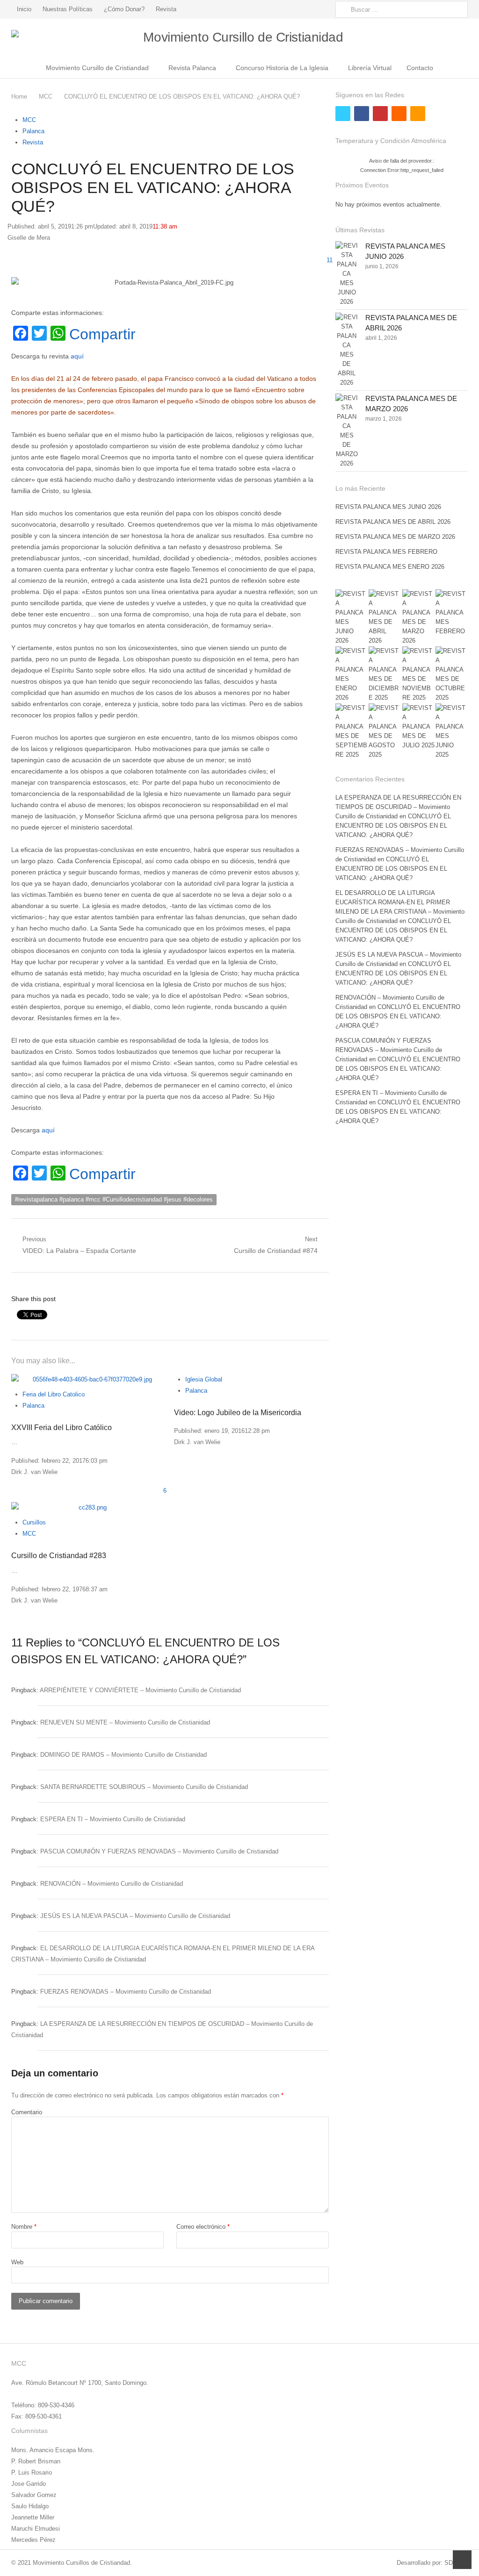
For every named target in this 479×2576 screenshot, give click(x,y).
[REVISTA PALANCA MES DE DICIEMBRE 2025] (385, 674)
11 (330, 260)
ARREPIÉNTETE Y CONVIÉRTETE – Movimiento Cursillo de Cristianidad (140, 1690)
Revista (166, 9)
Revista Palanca (192, 68)
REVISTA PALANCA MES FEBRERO (386, 552)
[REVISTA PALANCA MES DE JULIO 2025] (418, 727)
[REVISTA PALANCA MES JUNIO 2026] (347, 274)
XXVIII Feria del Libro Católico (62, 1428)
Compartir (102, 334)
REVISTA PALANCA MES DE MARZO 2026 (395, 537)
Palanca (33, 131)
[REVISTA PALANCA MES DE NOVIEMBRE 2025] (418, 674)
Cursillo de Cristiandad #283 (59, 1556)
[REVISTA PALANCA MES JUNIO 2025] (452, 731)
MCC (29, 120)
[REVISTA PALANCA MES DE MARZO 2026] (347, 431)
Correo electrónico (203, 2227)
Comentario (27, 2112)
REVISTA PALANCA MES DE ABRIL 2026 (393, 522)
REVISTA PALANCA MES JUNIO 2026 (388, 507)
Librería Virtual (370, 68)
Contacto (420, 68)
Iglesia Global (204, 1379)
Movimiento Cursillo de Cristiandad (97, 68)
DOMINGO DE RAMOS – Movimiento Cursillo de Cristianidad (123, 1755)
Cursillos (34, 1522)
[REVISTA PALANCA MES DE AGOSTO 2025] (385, 731)
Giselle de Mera (29, 238)
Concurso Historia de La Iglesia (282, 68)
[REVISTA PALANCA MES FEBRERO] (452, 613)
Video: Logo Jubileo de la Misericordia (238, 1413)
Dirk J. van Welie (34, 1472)
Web (17, 2262)
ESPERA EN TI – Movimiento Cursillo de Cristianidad (113, 1819)
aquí (78, 356)
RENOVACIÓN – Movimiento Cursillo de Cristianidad (112, 1884)
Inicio (24, 9)
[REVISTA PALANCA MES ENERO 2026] (352, 674)
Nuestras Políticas (68, 9)
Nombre (24, 2227)
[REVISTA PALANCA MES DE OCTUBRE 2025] (452, 674)
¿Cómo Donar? (124, 9)
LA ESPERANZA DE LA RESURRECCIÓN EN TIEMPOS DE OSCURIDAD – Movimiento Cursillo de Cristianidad (398, 807)
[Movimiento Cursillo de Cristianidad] (239, 38)
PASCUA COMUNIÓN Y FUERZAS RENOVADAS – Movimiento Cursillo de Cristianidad (159, 1851)
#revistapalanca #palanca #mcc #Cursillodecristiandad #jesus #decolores (114, 1199)
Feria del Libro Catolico (54, 1394)
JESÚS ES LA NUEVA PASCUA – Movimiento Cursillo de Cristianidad (135, 1916)
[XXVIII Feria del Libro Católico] (89, 1380)
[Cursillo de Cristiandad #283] (89, 1508)
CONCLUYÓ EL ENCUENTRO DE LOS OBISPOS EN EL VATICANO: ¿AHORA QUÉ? (393, 826)
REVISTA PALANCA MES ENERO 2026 (390, 567)
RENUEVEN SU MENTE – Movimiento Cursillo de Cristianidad (125, 1722)
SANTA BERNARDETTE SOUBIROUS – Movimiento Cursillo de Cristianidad (144, 1787)
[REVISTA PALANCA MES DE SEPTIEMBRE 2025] (352, 731)
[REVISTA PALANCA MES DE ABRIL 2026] (347, 350)
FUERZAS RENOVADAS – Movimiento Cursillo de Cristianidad (126, 1992)
